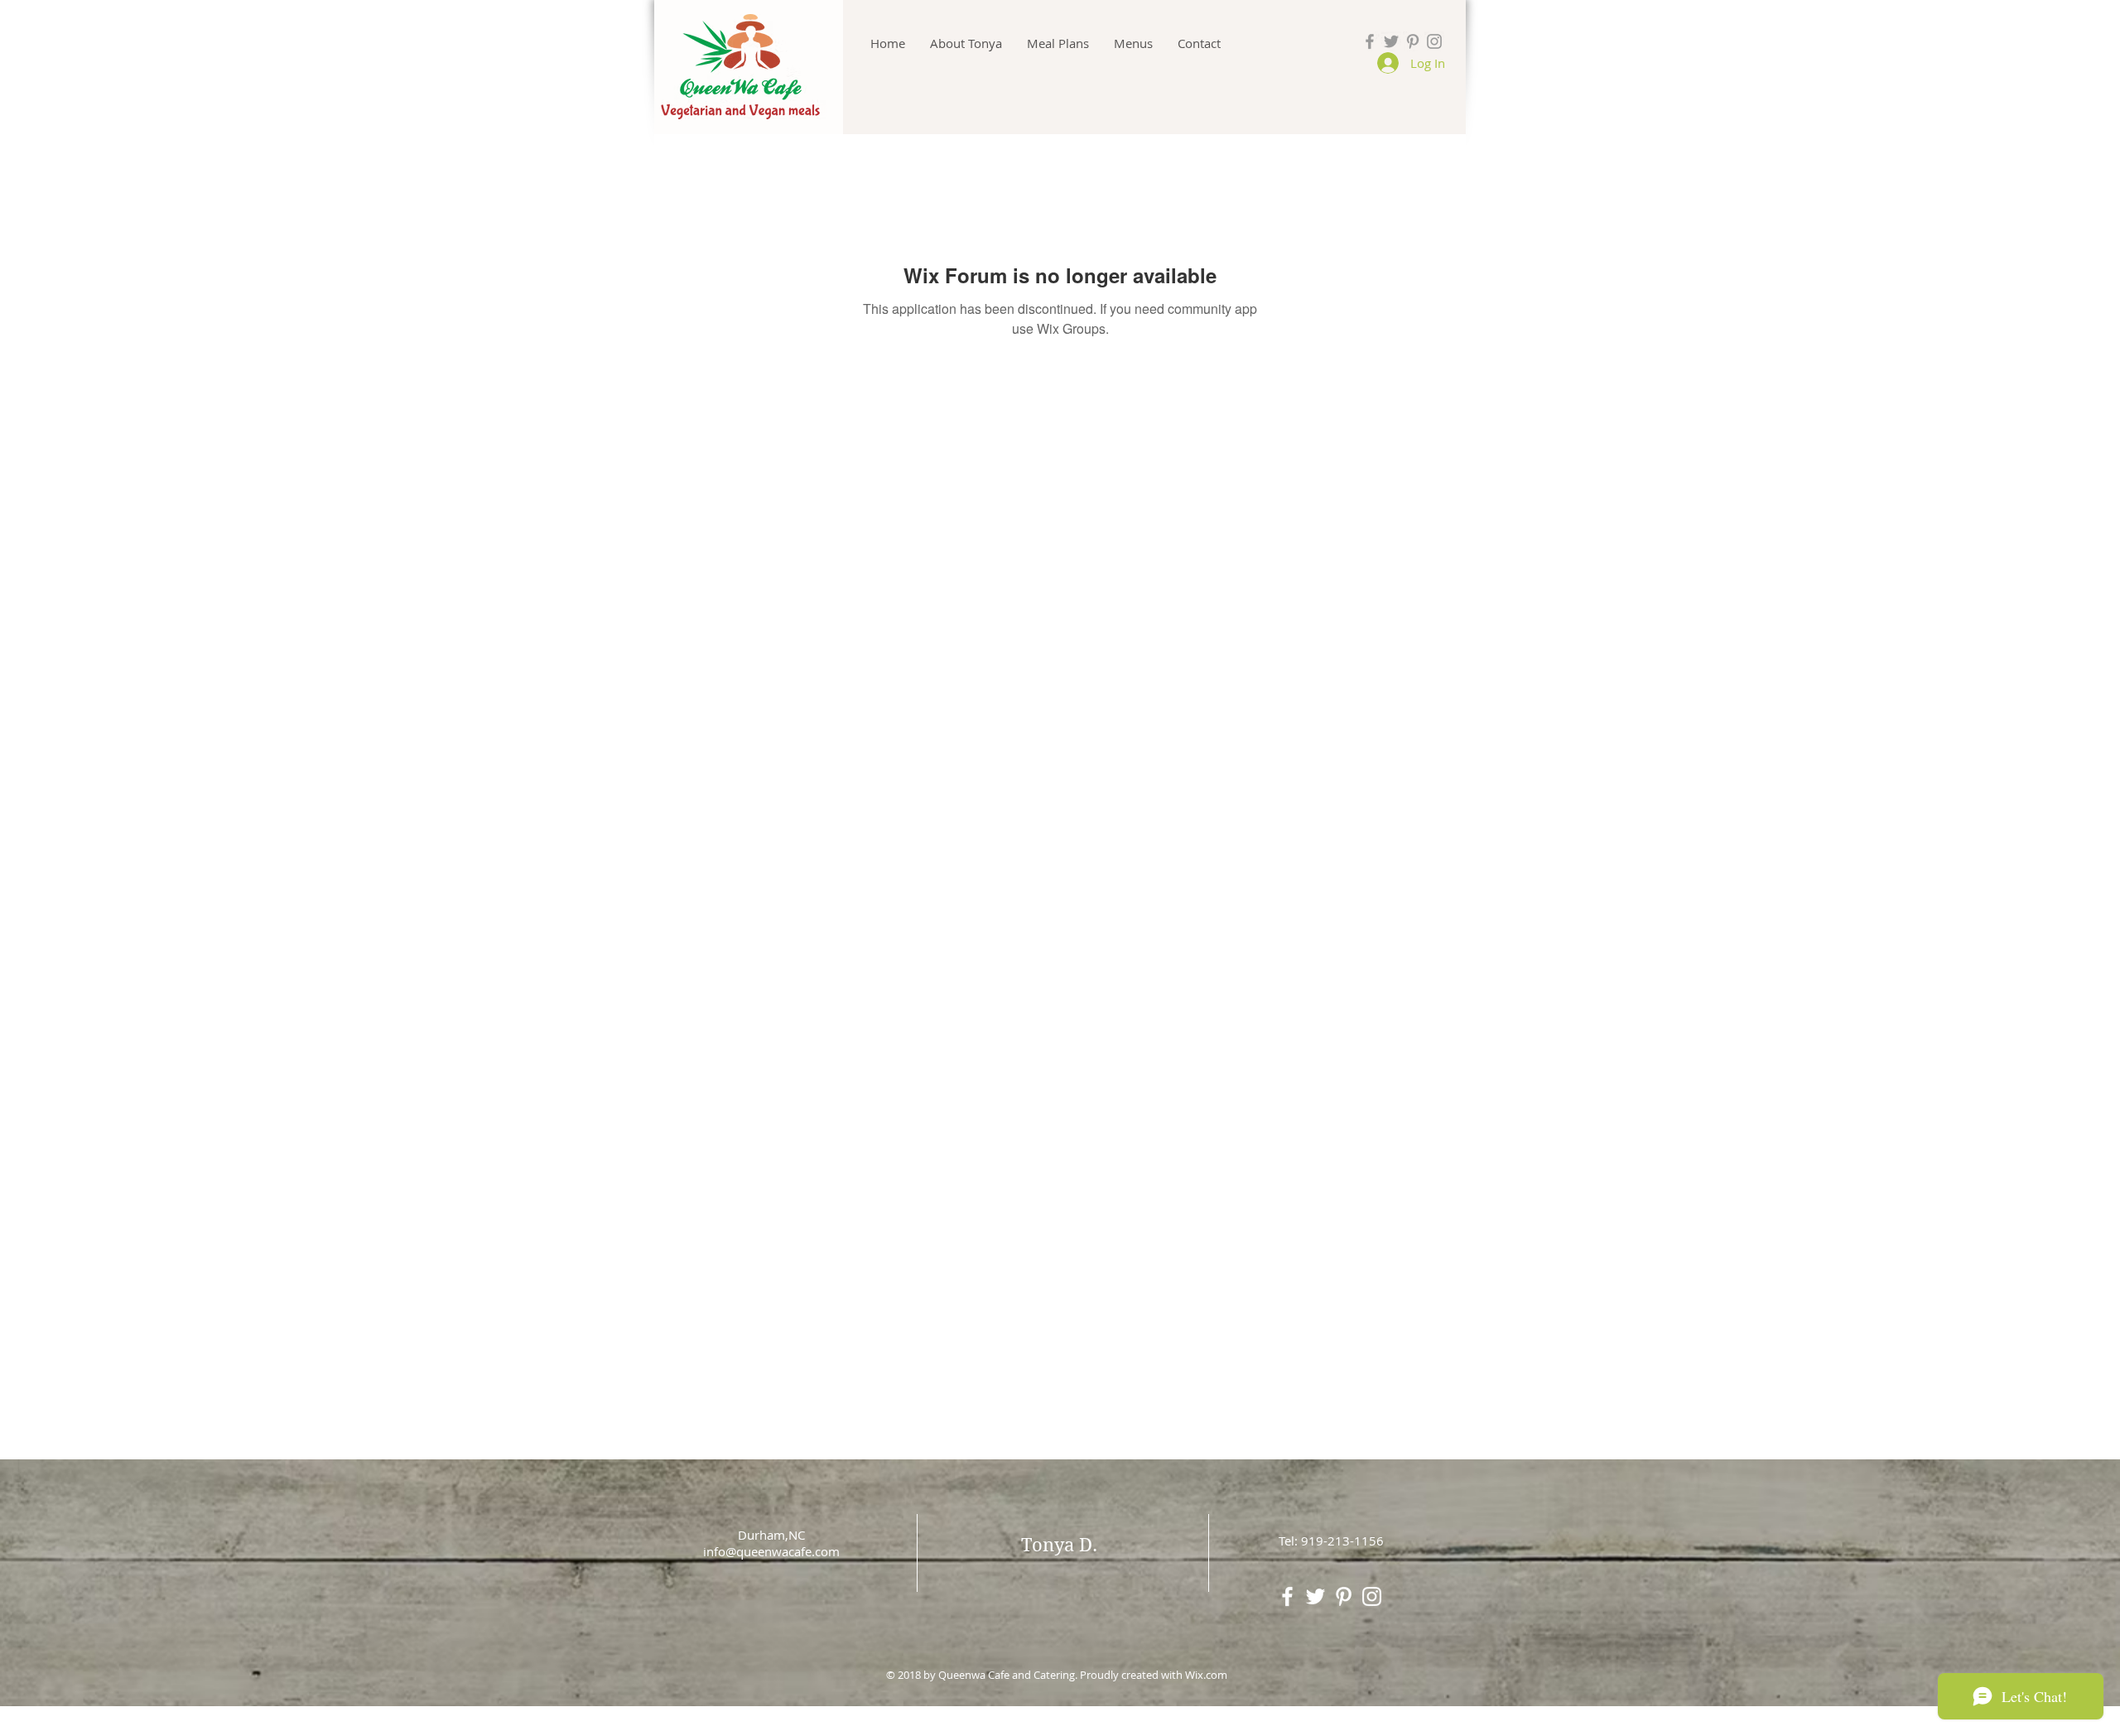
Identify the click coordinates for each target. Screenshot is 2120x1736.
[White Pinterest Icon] (1344, 1596)
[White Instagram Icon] (1372, 1596)
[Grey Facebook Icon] (1370, 41)
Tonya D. (1059, 1545)
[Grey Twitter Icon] (1391, 41)
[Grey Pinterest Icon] (1413, 41)
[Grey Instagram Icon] (1434, 41)
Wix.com (1206, 1675)
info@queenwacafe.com (771, 1551)
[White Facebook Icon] (1287, 1596)
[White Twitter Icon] (1315, 1596)
